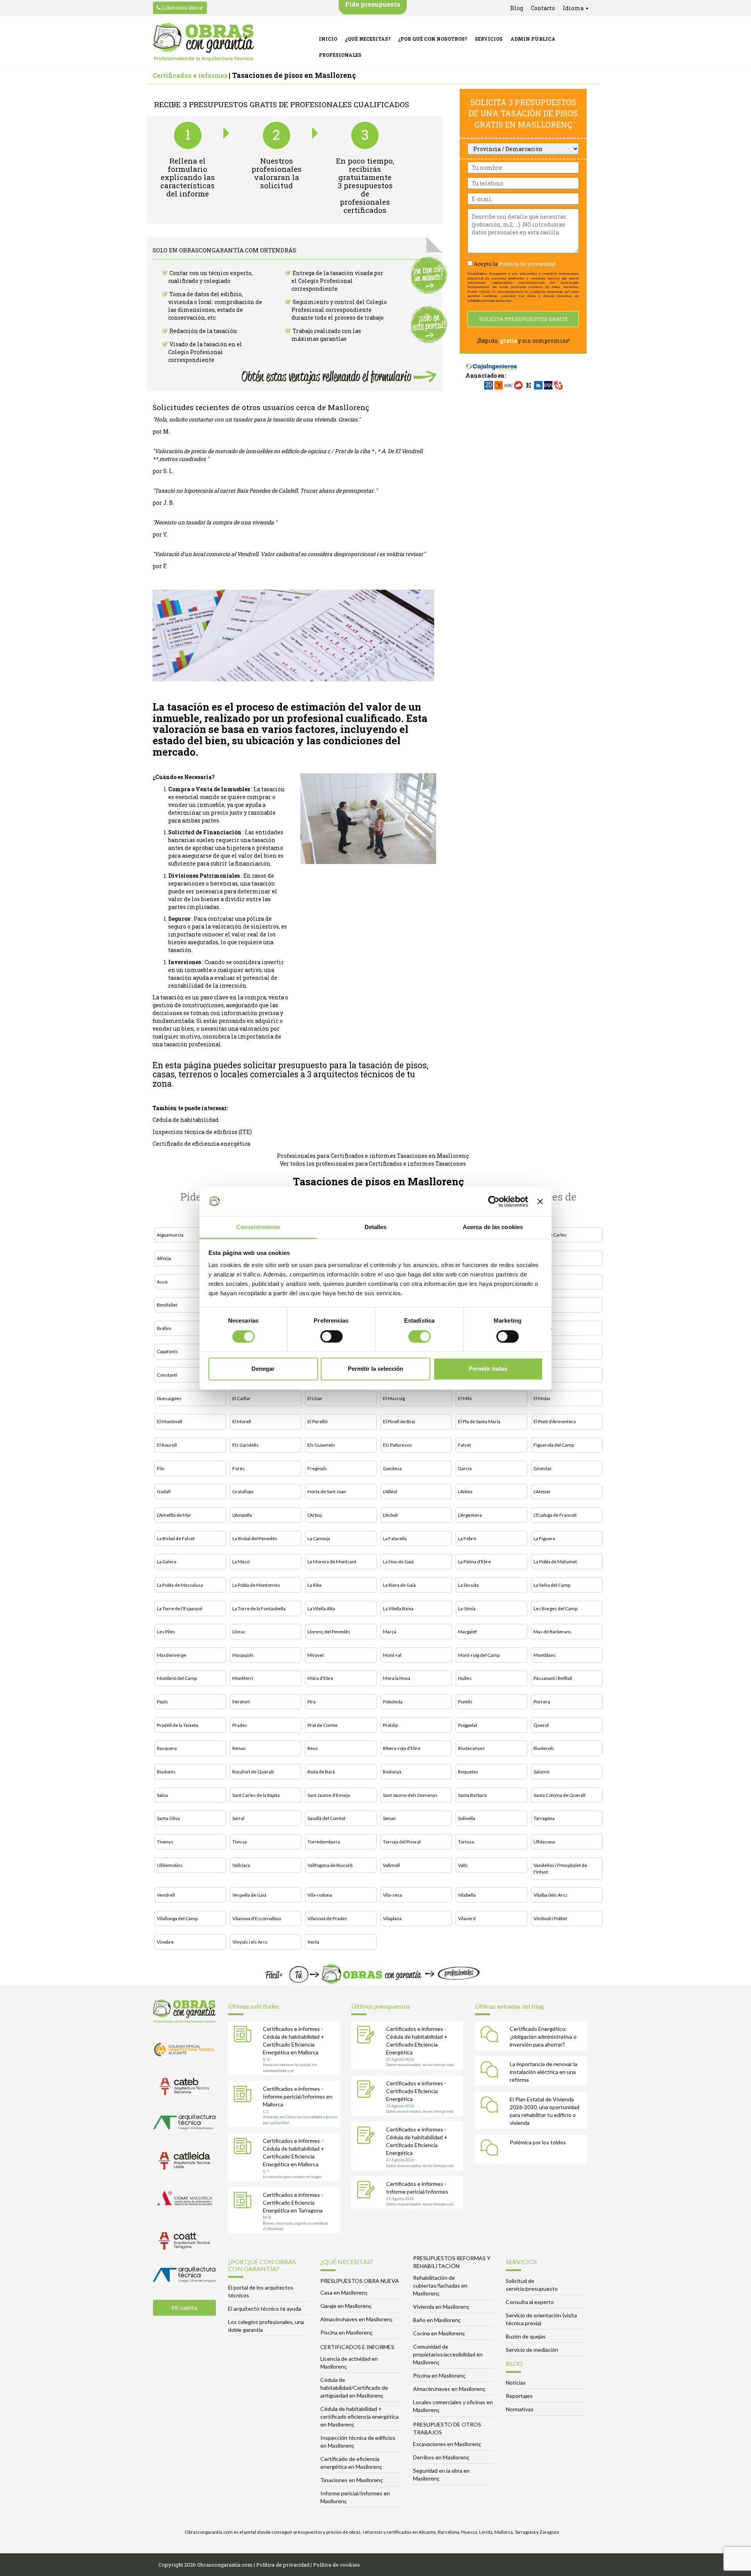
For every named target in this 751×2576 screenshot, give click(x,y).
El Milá (465, 1398)
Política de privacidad (527, 264)
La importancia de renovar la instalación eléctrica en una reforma (543, 2072)
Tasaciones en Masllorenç (352, 2480)
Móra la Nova (397, 1678)
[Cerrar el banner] (540, 1201)
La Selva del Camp (552, 1585)
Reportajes (519, 2396)
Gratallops (243, 1491)
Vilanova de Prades (327, 1918)
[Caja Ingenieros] (491, 363)
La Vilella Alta (321, 1608)
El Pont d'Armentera (555, 1421)
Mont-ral (392, 1655)
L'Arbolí (390, 1515)
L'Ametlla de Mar (174, 1515)
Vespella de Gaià (249, 1895)
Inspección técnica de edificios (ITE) (202, 1132)
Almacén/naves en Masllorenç (357, 2319)
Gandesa (392, 1468)
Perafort (241, 1702)
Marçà (390, 1632)
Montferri (243, 1678)
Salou (163, 1795)
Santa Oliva (168, 1818)
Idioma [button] (574, 8)
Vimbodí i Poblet (550, 1918)
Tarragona (544, 1818)
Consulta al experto (530, 2302)
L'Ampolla (242, 1515)
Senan (389, 1818)
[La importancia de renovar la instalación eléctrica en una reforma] (491, 2071)
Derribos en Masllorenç (441, 2457)
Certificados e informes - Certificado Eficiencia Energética (416, 2091)
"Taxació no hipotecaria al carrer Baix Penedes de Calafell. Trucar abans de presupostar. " (265, 491)
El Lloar (315, 1398)
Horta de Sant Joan (327, 1491)
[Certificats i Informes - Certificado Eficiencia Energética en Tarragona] (244, 2202)
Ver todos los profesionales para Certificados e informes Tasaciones (373, 1164)
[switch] (331, 1336)
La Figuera (544, 1538)
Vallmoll (391, 1865)
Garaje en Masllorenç (346, 2306)
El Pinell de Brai (399, 1421)
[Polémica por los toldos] (491, 2149)
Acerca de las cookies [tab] (493, 1227)
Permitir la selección (375, 1369)
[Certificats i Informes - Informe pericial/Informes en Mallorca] (244, 2095)
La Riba (314, 1585)
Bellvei (541, 1282)
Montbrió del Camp (177, 1678)
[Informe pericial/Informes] (368, 2191)
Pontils (465, 1702)
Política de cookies (336, 2565)
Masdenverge (172, 1655)
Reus (313, 1748)
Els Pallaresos (397, 1445)
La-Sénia (467, 1608)
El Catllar (242, 1398)
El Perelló (317, 1421)
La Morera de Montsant (332, 1562)
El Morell (242, 1421)
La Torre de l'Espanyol (180, 1608)
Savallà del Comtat (326, 1818)
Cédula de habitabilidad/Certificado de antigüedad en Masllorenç (354, 2388)
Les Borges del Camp (555, 1608)
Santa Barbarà (472, 1795)
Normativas (520, 2409)
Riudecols (544, 1748)
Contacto (543, 8)
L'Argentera (470, 1515)
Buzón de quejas (526, 2336)
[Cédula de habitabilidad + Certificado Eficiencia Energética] (368, 2036)
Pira (312, 1702)
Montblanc (545, 1655)
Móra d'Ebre (320, 1678)
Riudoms (166, 1772)
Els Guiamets (321, 1445)
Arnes (540, 1258)
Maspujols (243, 1655)
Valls (463, 1865)
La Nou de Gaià (398, 1562)
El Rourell (167, 1445)
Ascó (162, 1282)
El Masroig (394, 1398)
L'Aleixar (542, 1491)
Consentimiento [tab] (258, 1227)
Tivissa (240, 1842)
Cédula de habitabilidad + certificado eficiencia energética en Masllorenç (359, 2417)
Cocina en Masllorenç (439, 2333)
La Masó (241, 1562)
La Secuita (468, 1585)
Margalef (467, 1632)
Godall (164, 1491)
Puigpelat (468, 1725)
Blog (517, 8)
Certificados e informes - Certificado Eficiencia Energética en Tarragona (293, 2202)
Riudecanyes (472, 1748)
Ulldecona (544, 1842)
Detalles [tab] (376, 1227)
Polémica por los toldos (538, 2142)
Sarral (238, 1818)
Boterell (542, 1305)
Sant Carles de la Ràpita (256, 1795)
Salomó (541, 1772)
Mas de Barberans (552, 1632)
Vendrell (166, 1895)
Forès (239, 1468)
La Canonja (319, 1538)
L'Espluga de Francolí (555, 1515)
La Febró (467, 1538)
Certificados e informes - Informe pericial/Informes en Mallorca (298, 2096)
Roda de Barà (321, 1772)
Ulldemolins (170, 1865)
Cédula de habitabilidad (186, 1120)
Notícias (516, 2382)
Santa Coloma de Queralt (560, 1795)
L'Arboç (315, 1515)
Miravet (316, 1655)
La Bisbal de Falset (176, 1538)
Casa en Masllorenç (344, 2292)
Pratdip (390, 1725)
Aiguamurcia (170, 1235)
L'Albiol (390, 1491)
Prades (240, 1725)
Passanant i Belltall (553, 1678)
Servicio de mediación (532, 2350)
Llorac (239, 1632)
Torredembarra (324, 1842)
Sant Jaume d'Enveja (329, 1795)
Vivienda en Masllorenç (441, 2307)
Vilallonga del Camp (177, 1918)
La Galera (167, 1562)
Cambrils (543, 1328)
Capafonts (167, 1351)
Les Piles (166, 1632)
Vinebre (165, 1942)
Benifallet (167, 1305)
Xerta (313, 1942)
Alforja (164, 1258)
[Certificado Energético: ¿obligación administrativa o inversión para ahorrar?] (491, 2036)
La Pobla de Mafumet (555, 1562)
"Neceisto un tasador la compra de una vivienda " (215, 522)
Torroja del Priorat (402, 1842)
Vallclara (241, 1865)
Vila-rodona (320, 1895)
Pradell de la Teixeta (178, 1725)
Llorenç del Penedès (329, 1632)
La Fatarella (395, 1538)
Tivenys (165, 1842)
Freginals (317, 1468)
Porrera (542, 1702)
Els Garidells (245, 1445)
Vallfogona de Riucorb (330, 1865)
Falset (464, 1445)
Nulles (465, 1678)
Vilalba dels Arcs (551, 1895)
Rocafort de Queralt (253, 1772)
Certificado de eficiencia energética (201, 1144)
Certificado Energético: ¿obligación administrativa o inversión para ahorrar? (543, 2037)
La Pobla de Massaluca (180, 1585)
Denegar (263, 1369)
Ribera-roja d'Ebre (402, 1748)
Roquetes (468, 1772)
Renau (239, 1748)
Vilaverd (467, 1918)
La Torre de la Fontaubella (259, 1608)
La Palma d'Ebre (474, 1562)
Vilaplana (392, 1918)
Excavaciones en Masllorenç (447, 2444)
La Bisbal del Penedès (255, 1538)
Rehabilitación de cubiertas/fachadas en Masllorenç (440, 2285)
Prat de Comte (322, 1725)
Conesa (542, 1351)
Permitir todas (488, 1369)
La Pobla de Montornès (256, 1585)
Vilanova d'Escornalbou (257, 1918)
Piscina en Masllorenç (347, 2332)
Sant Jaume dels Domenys (410, 1795)
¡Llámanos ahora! (182, 7)
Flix (161, 1468)
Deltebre (543, 1375)
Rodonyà (392, 1772)
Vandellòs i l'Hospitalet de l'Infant (560, 1869)
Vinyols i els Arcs (250, 1942)
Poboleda (393, 1702)
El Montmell (170, 1421)
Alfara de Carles (550, 1235)
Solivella (467, 1818)
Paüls (163, 1702)
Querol (541, 1725)
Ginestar (543, 1468)
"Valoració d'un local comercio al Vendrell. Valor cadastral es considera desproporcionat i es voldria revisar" (289, 554)
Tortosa (466, 1842)
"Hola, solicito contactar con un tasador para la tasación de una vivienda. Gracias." (256, 419)
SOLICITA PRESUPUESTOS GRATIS (523, 319)
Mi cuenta (184, 2308)
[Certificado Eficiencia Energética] (368, 2090)
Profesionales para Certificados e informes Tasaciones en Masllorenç (373, 1156)
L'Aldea (465, 1491)
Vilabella (467, 1895)
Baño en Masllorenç (437, 2320)
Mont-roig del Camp (479, 1655)
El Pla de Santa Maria (479, 1421)
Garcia (465, 1468)
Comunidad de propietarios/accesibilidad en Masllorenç (448, 2354)
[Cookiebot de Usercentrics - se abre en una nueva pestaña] (494, 1201)
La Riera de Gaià (399, 1585)
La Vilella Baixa (398, 1608)
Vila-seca (393, 1895)
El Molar (542, 1398)
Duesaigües (169, 1398)
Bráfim (164, 1328)
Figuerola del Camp (554, 1445)
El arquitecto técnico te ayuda (265, 2309)
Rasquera (167, 1748)
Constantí (167, 1375)
